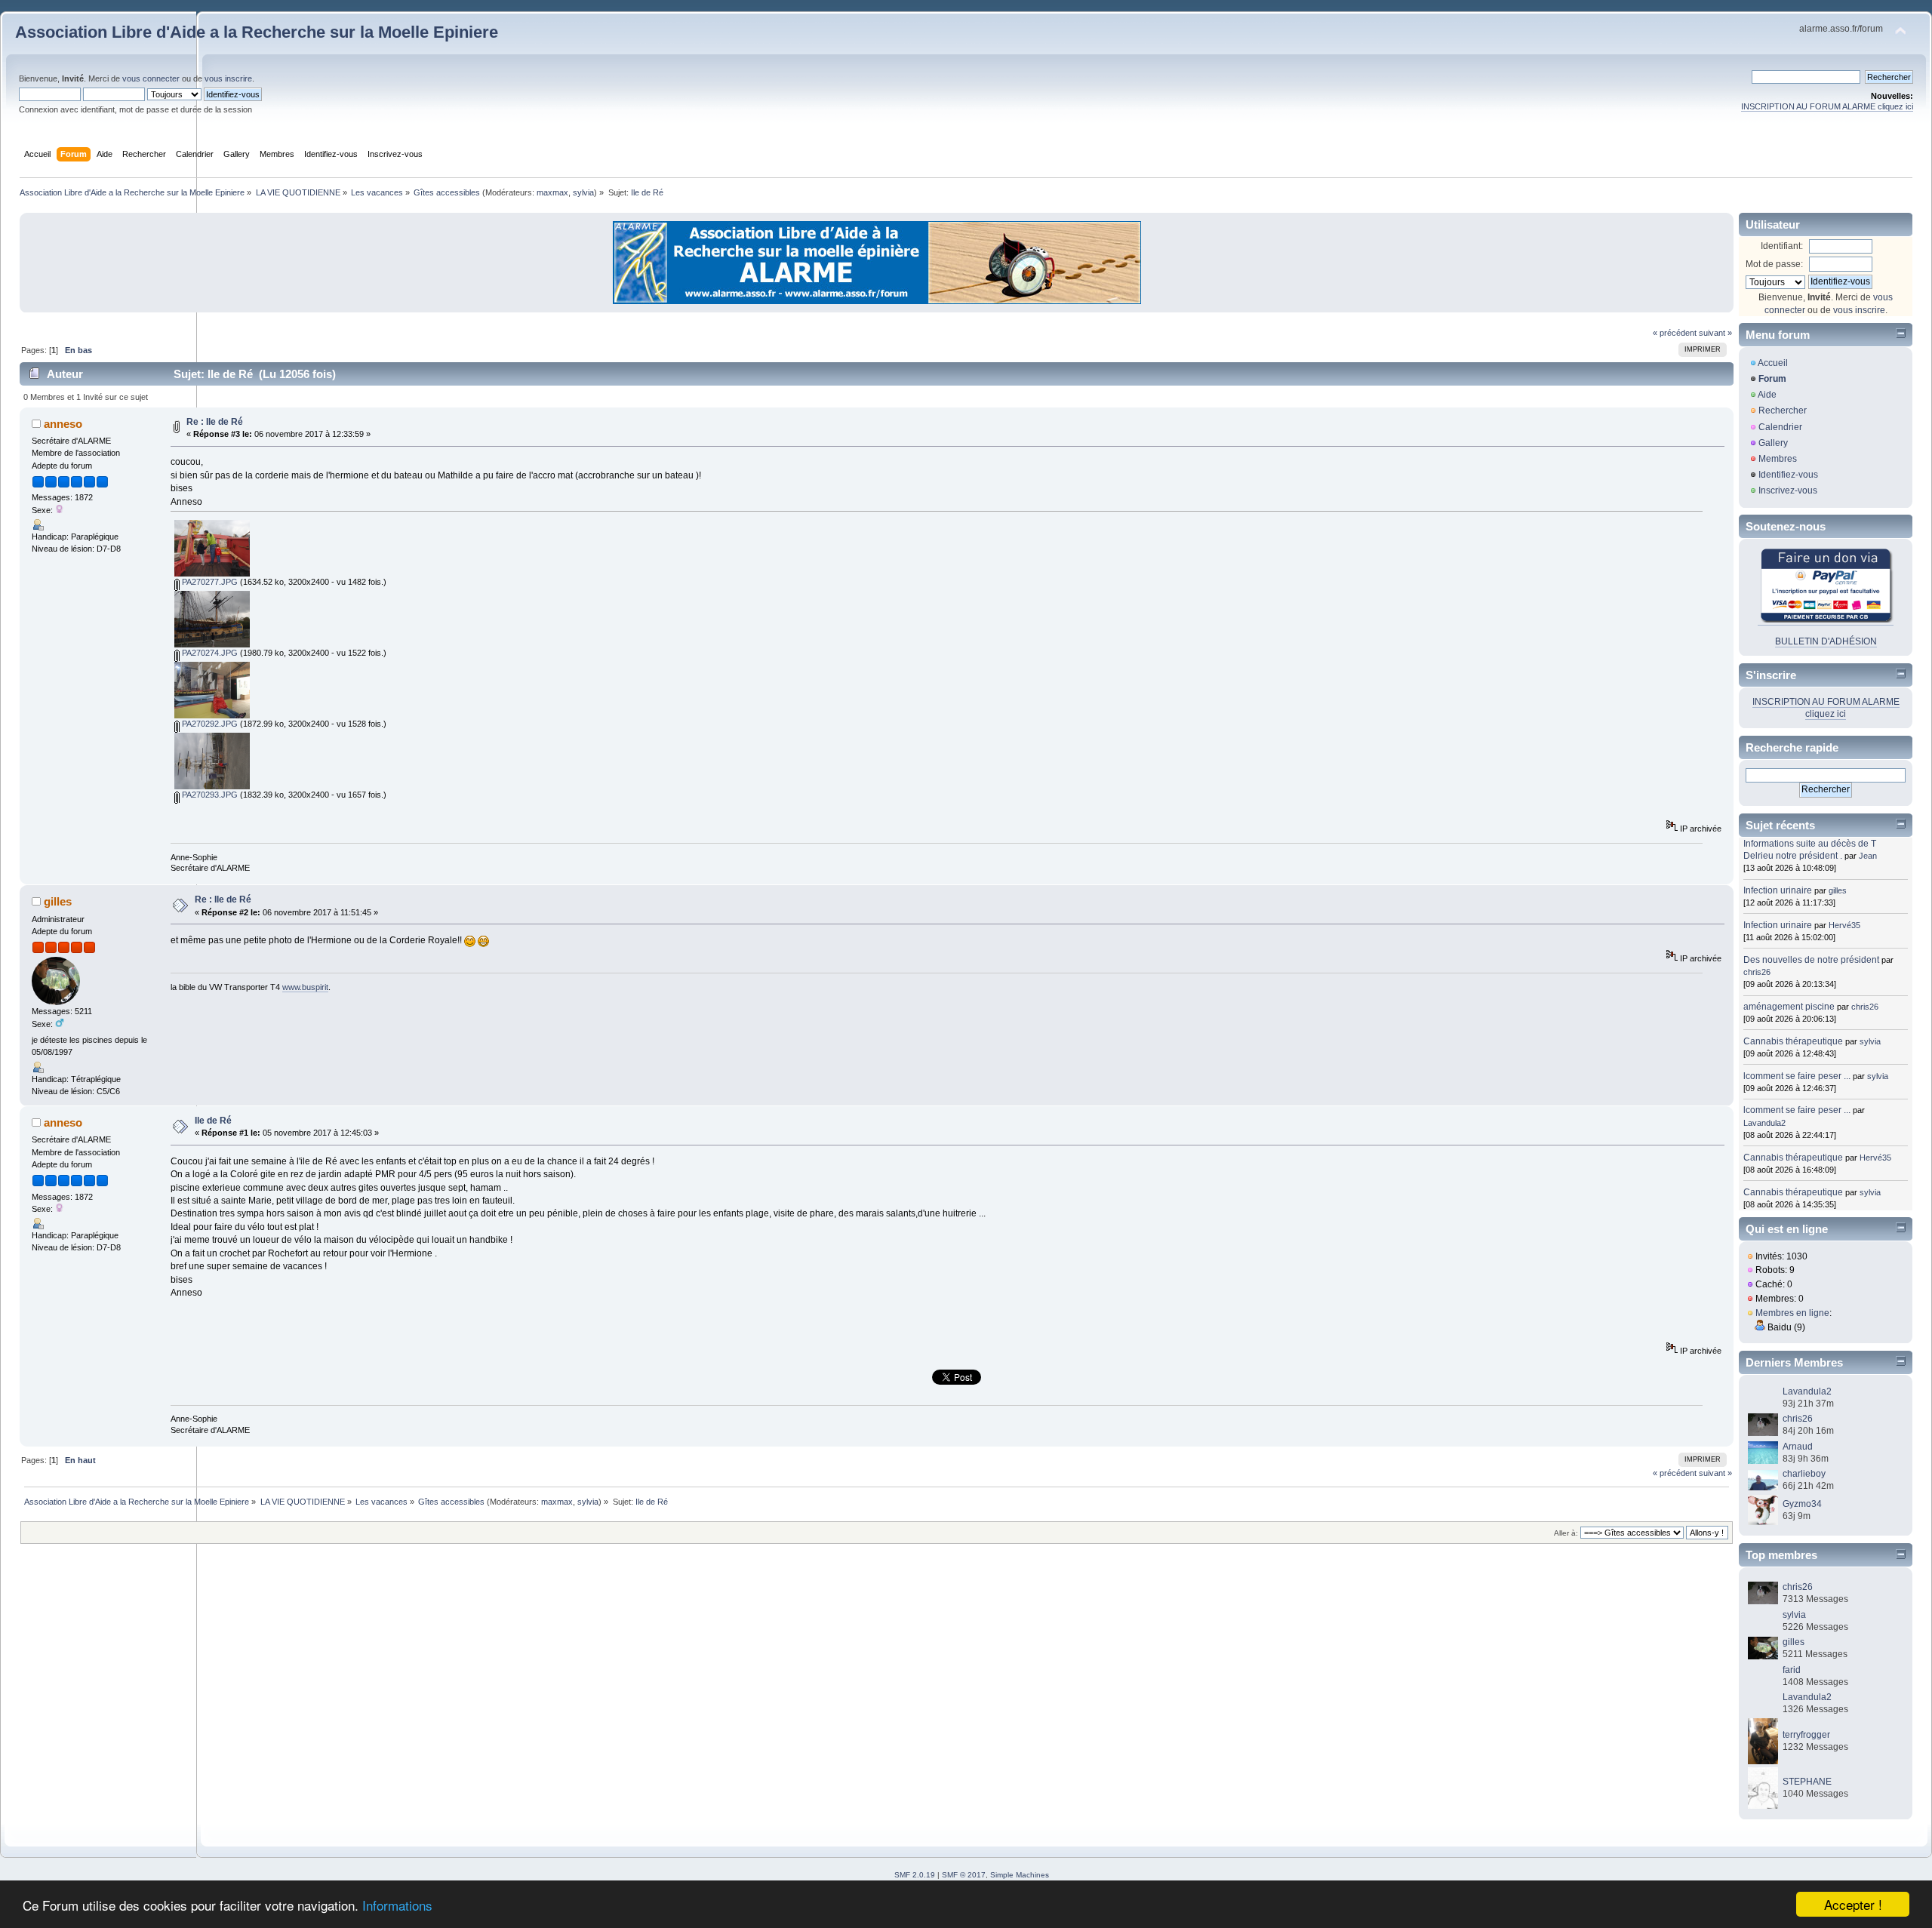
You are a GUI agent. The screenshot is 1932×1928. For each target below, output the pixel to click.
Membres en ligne (1792, 1313)
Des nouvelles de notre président (1811, 960)
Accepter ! (1853, 1904)
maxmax (552, 192)
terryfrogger (1806, 1735)
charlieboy (1804, 1474)
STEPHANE (1807, 1782)
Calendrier (1780, 427)
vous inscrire (228, 78)
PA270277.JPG (209, 582)
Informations (397, 1905)
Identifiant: (1782, 246)
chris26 (1757, 972)
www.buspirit (305, 987)
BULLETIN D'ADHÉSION (1826, 641)
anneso (63, 424)
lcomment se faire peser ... (1797, 1076)
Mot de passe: (1774, 264)
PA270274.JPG (209, 653)
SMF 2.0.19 (915, 1875)
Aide (1767, 395)
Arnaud (1798, 1447)
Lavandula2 (1764, 1123)
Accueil (1773, 363)
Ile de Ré (213, 1121)
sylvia (583, 192)
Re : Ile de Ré (215, 422)
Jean (1868, 856)
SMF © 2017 (964, 1875)
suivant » (1715, 333)
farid (1792, 1670)
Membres (1778, 459)
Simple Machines (1020, 1875)
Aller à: (1566, 1533)
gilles (58, 901)
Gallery (1773, 443)
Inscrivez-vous (1788, 490)
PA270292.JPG (209, 724)
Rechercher (1783, 411)
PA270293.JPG (209, 795)
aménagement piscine (1789, 1007)
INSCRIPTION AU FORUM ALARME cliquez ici (1827, 106)
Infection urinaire (1778, 890)
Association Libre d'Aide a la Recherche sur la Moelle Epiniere (257, 32)
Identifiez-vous (1788, 475)
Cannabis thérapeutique (1793, 1041)
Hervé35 (1844, 925)
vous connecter (151, 78)
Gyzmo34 (1802, 1504)
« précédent (1675, 333)
